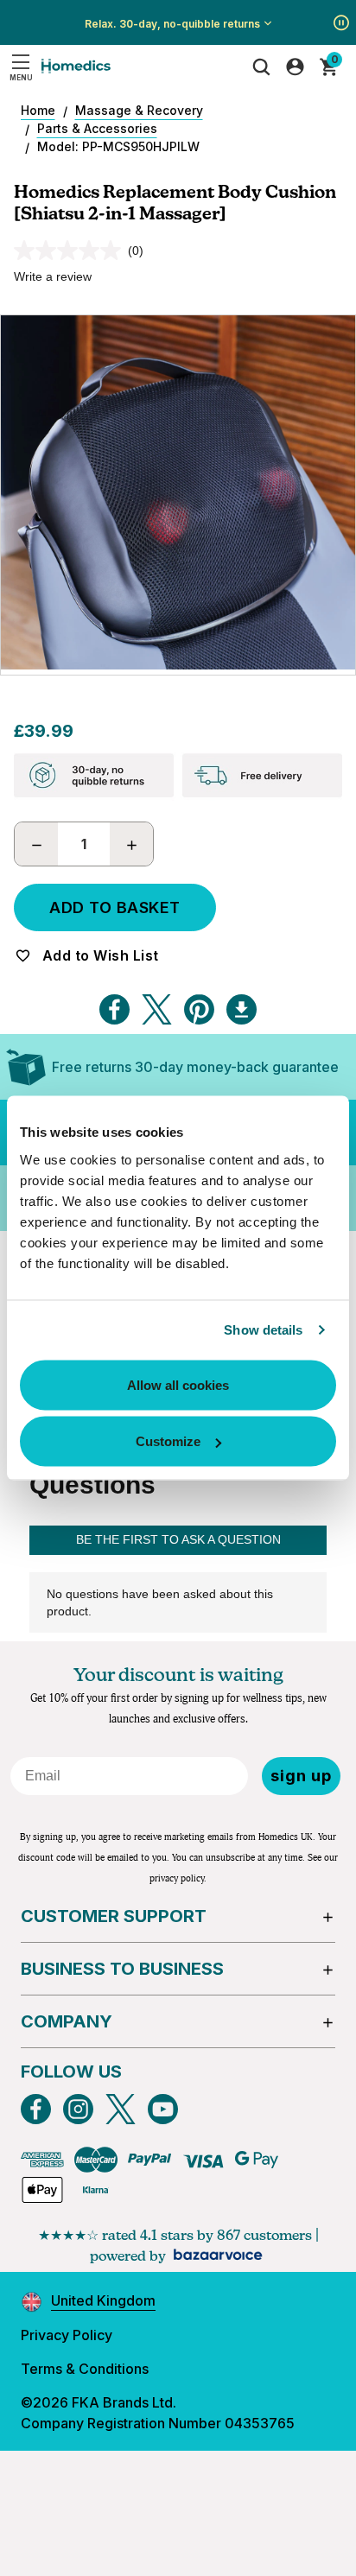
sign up (301, 1776)
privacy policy (177, 1878)
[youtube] (163, 2109)
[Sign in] (295, 66)
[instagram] (78, 2109)
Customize (168, 1441)
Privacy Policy (67, 2335)
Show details (263, 1330)
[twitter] (121, 2109)
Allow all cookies (178, 1384)
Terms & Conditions (85, 2369)
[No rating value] (71, 251)
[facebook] (36, 2109)
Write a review (53, 276)
